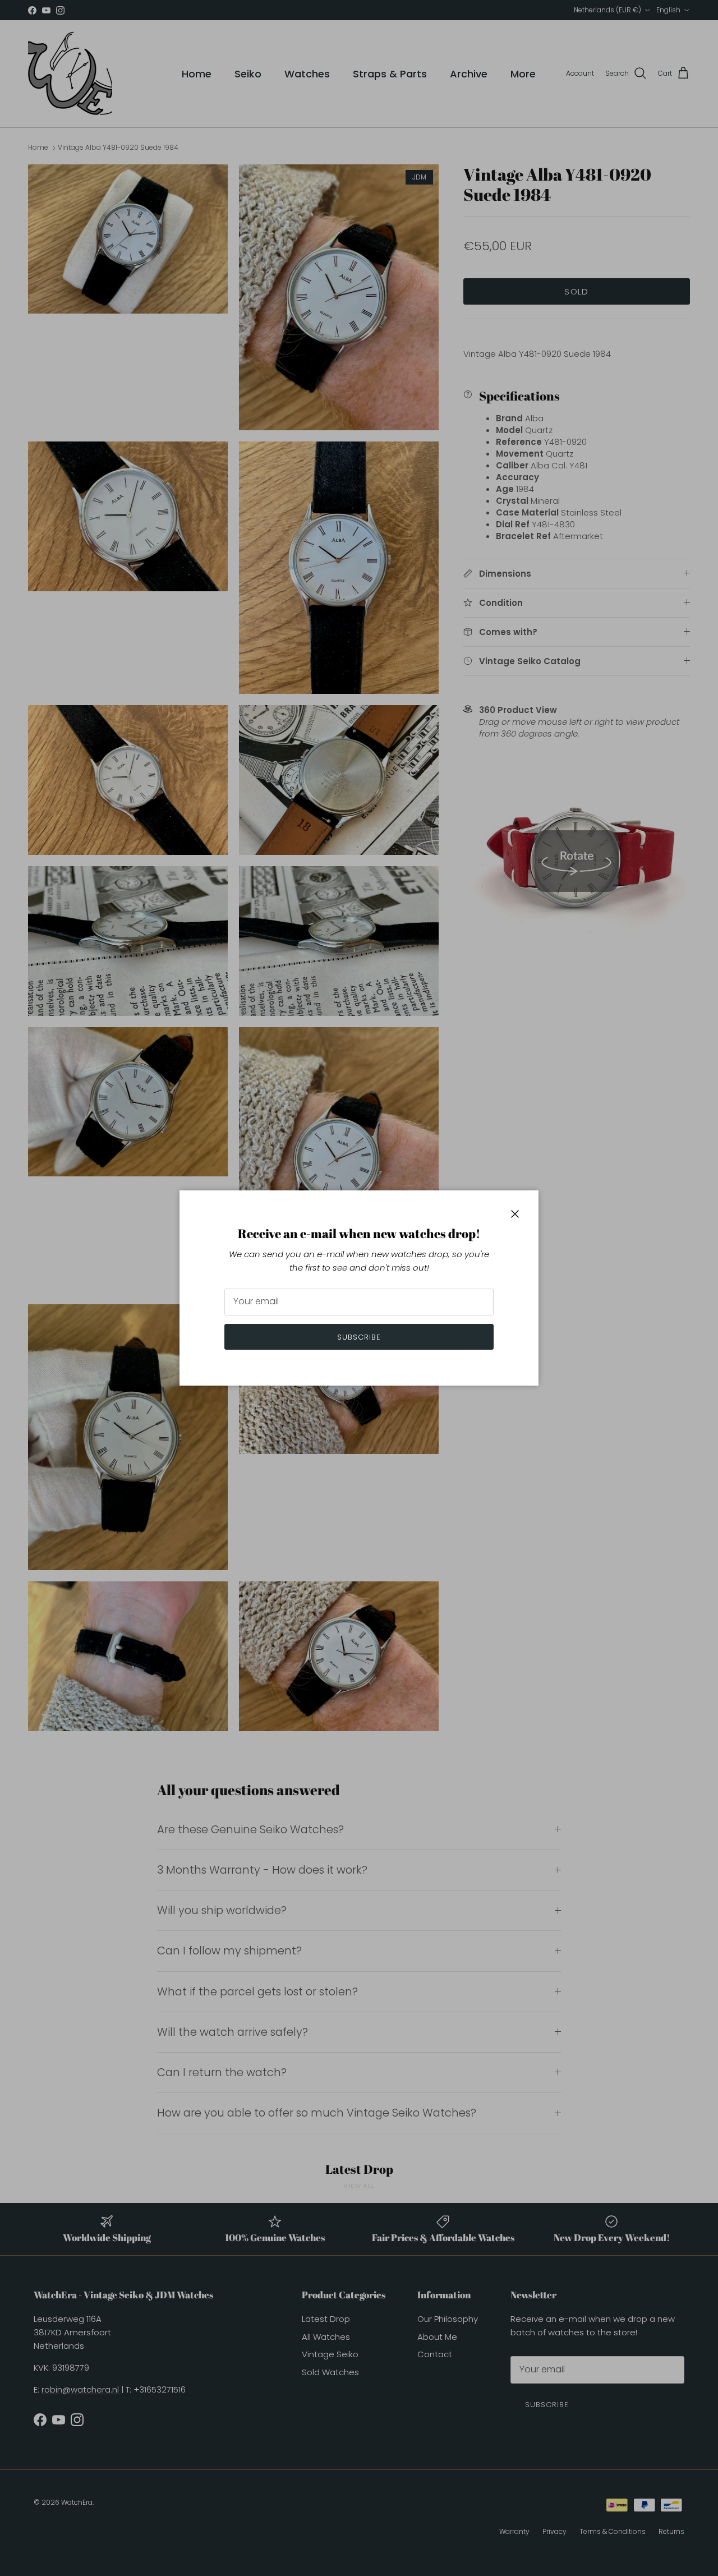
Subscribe (359, 1337)
